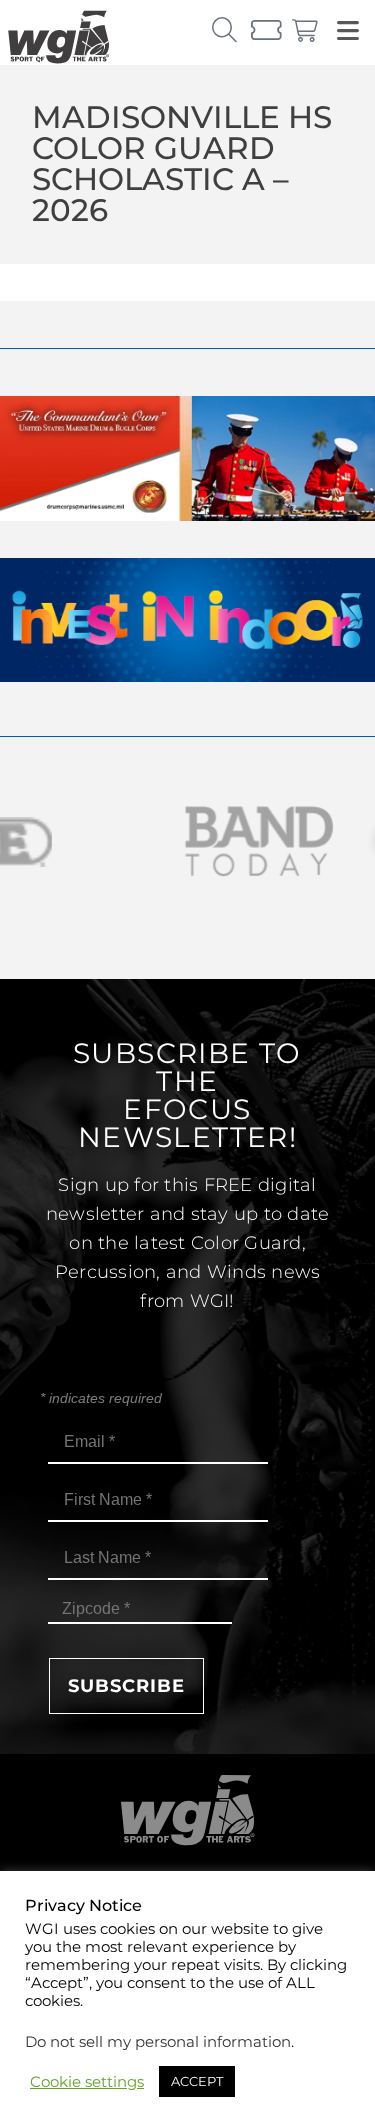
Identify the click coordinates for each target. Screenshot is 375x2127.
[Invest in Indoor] (187, 676)
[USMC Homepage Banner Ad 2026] (187, 515)
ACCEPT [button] (197, 2081)
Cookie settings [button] (87, 2082)
